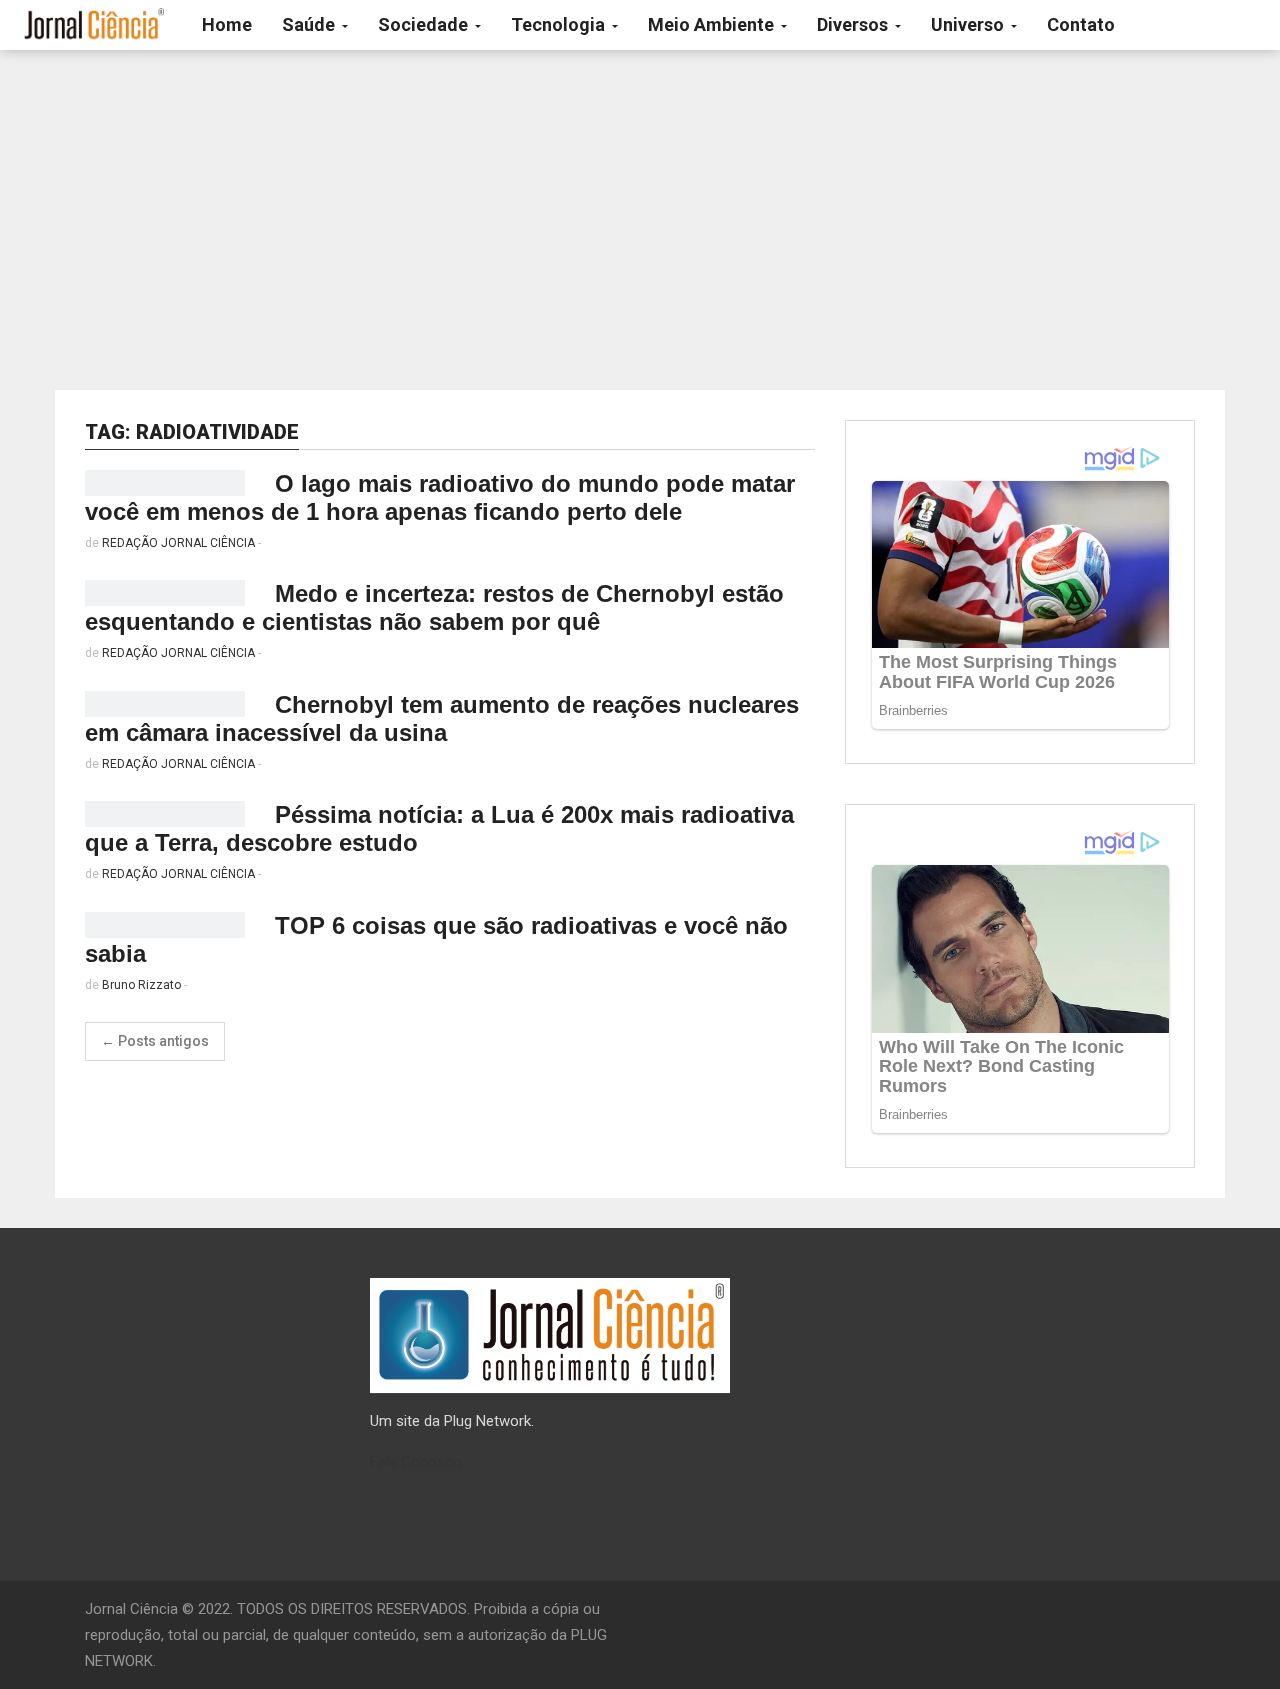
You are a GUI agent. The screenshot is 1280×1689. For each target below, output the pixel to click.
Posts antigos (155, 1041)
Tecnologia (560, 24)
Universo (969, 24)
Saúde (310, 24)
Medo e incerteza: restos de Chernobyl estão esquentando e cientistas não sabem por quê (434, 607)
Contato (1081, 24)
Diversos (854, 24)
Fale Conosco (416, 1462)
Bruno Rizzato (141, 985)
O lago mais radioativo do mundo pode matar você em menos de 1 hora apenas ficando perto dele (440, 497)
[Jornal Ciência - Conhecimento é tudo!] (93, 25)
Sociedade (425, 24)
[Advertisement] (640, 220)
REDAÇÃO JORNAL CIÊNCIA (178, 543)
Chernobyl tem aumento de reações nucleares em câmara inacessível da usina (442, 718)
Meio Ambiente (713, 24)
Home (227, 24)
